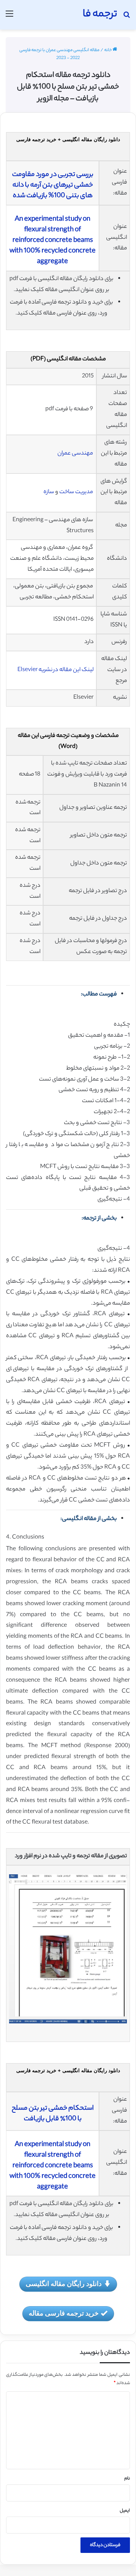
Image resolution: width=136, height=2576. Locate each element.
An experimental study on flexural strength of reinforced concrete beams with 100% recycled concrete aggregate (53, 241)
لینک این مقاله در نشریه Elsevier (56, 670)
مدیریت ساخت (76, 492)
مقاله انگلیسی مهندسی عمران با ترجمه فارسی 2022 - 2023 (59, 54)
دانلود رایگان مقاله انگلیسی (64, 2283)
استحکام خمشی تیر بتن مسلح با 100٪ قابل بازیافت (53, 2114)
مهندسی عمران (75, 454)
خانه (108, 50)
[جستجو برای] (127, 18)
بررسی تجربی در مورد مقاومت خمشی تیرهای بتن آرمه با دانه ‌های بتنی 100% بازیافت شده (53, 185)
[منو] (9, 18)
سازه (49, 492)
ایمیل (125, 2511)
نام (127, 2479)
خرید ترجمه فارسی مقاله (64, 2313)
